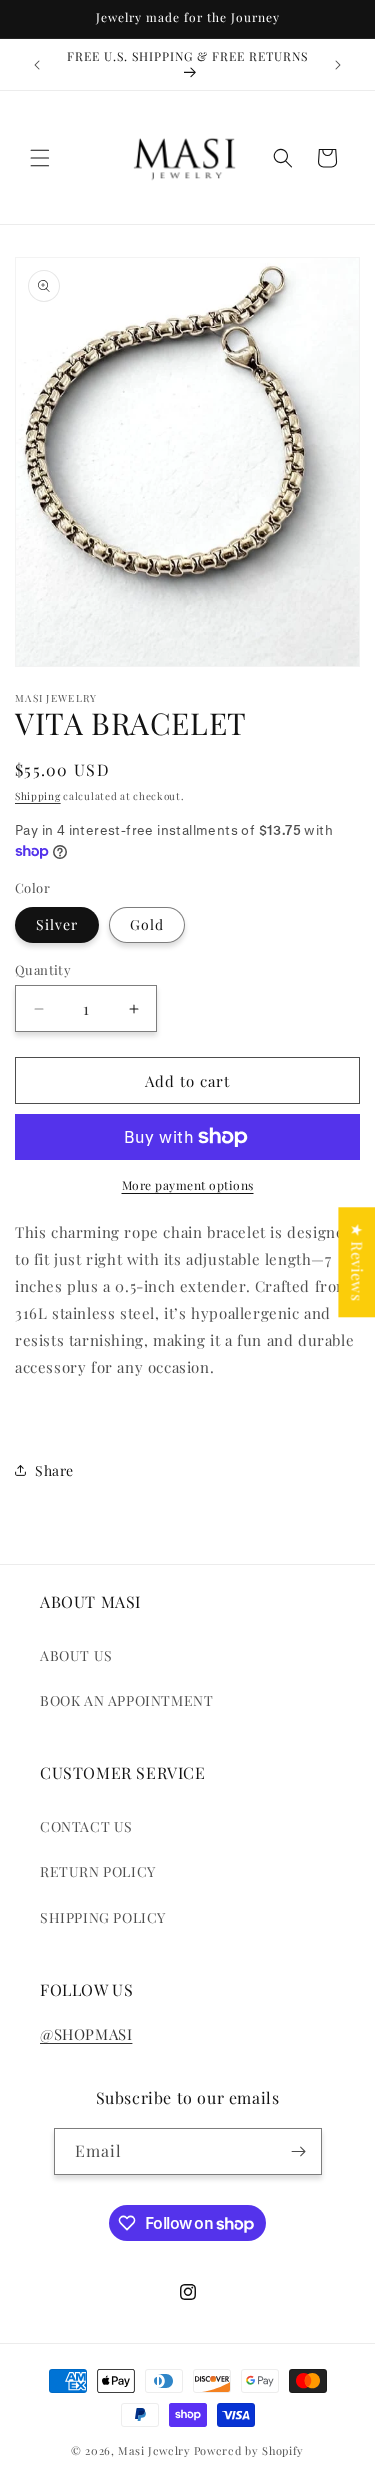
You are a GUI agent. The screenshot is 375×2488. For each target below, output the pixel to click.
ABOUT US (76, 1655)
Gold (147, 924)
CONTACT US (86, 1826)
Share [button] (54, 1470)
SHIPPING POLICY (103, 1917)
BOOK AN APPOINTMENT (126, 1700)
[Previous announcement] (37, 65)
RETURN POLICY (98, 1871)
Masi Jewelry (154, 2450)
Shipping (38, 796)
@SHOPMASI (86, 2034)
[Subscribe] (299, 2151)
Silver (57, 924)
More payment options (188, 1185)
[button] (40, 158)
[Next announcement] (338, 65)
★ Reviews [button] (357, 1262)
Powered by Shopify (249, 2450)
